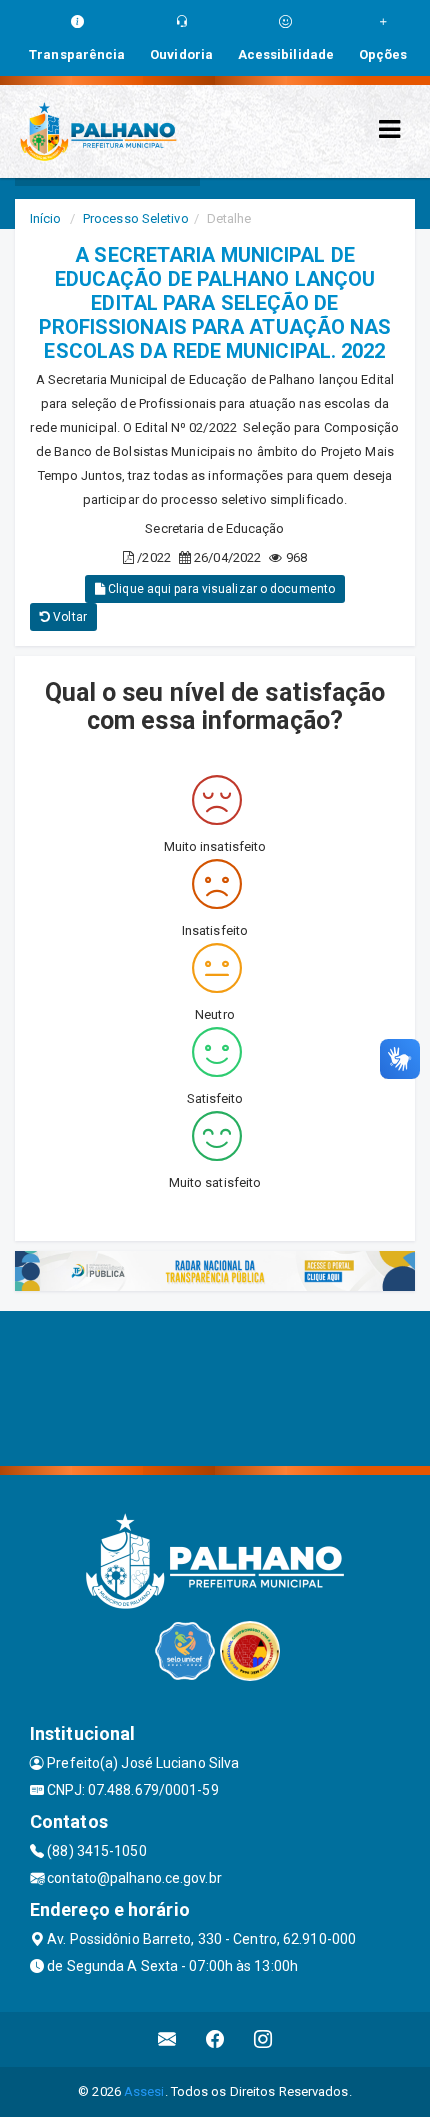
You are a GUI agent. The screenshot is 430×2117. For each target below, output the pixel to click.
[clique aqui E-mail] (167, 2039)
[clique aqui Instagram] (263, 2039)
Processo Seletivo (136, 218)
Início (46, 218)
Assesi (144, 2091)
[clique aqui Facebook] (215, 2039)
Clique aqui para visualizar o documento (220, 589)
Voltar (68, 617)
